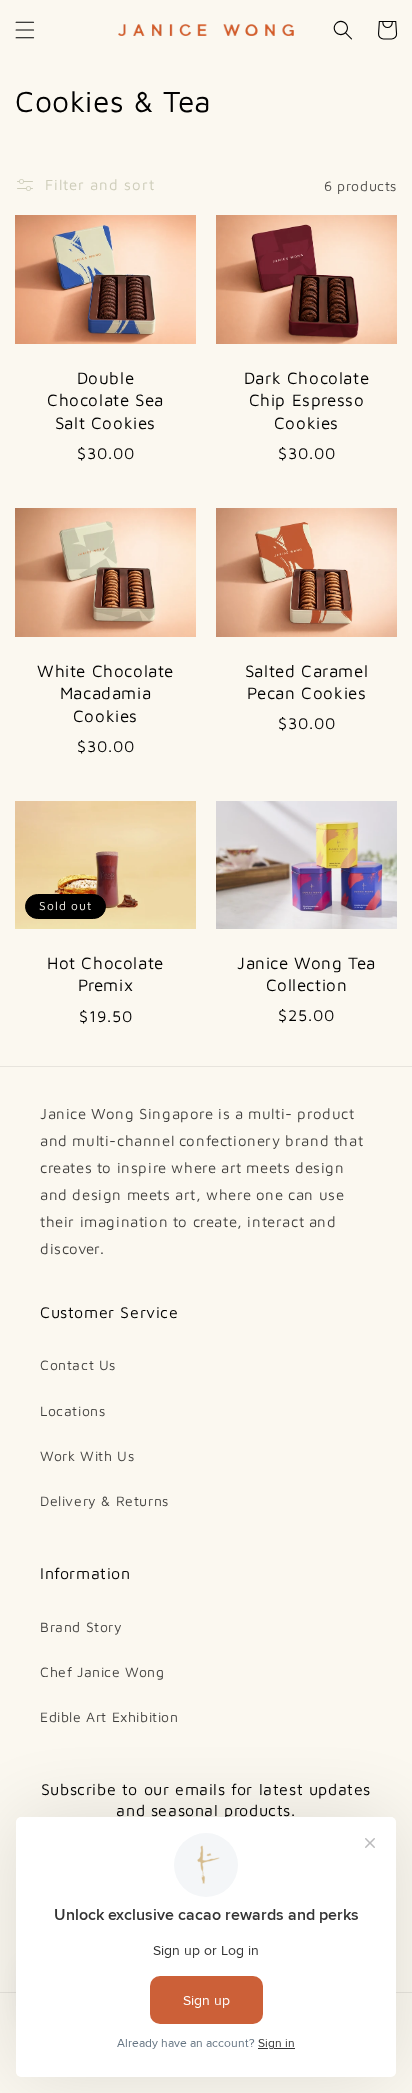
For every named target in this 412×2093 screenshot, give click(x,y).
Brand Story (81, 1626)
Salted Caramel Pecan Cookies (306, 682)
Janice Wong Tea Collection (306, 974)
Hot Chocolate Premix (105, 974)
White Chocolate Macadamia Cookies (105, 693)
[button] (25, 30)
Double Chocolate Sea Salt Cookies (105, 400)
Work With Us (87, 1455)
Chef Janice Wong (102, 1671)
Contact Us (78, 1364)
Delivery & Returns (104, 1500)
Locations (72, 1410)
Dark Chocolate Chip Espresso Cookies (306, 400)
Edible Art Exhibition (109, 1716)
